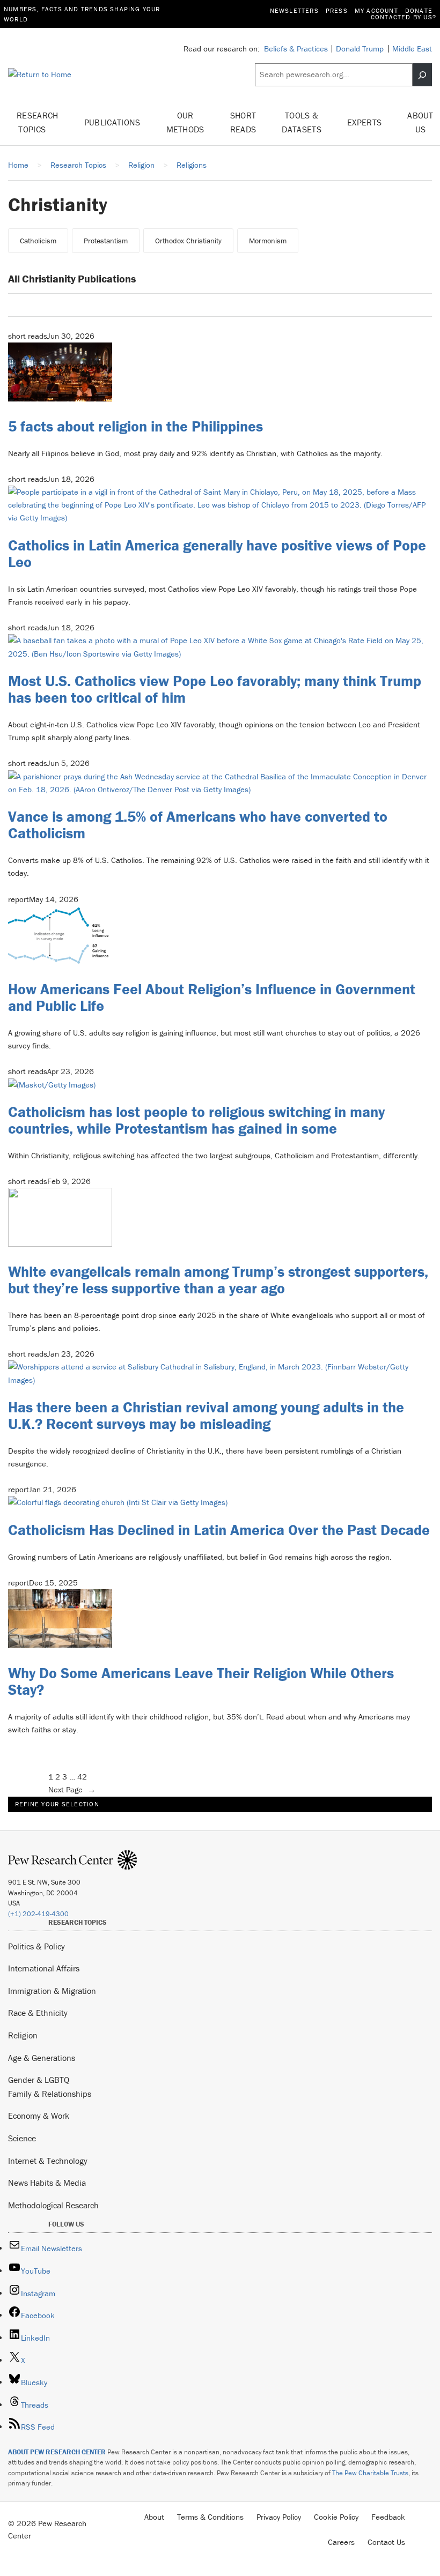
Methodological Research (53, 2205)
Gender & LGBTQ (39, 2080)
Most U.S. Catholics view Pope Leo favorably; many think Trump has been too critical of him (215, 689)
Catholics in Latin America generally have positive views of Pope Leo (217, 553)
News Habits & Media (47, 2183)
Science (22, 2138)
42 (82, 1777)
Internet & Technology (48, 2161)
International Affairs (44, 1968)
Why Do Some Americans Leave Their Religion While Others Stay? (201, 1681)
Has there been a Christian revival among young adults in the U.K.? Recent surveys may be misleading (206, 1415)
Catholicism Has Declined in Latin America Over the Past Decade (219, 1530)
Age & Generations (42, 2058)
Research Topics (38, 122)
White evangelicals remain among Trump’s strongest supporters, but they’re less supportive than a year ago (218, 1280)
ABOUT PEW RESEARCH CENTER (57, 2452)
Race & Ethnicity (38, 2013)
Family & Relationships (50, 2094)
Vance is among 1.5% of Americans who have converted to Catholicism (198, 825)
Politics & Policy (36, 1946)
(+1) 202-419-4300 (38, 1914)
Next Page (72, 1789)
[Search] (422, 75)
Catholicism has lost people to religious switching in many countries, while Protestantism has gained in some (196, 1120)
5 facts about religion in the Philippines (135, 426)
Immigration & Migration (52, 1991)
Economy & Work (39, 2116)
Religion (23, 2035)
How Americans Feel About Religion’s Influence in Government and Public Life (212, 997)
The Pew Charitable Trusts (370, 2473)
